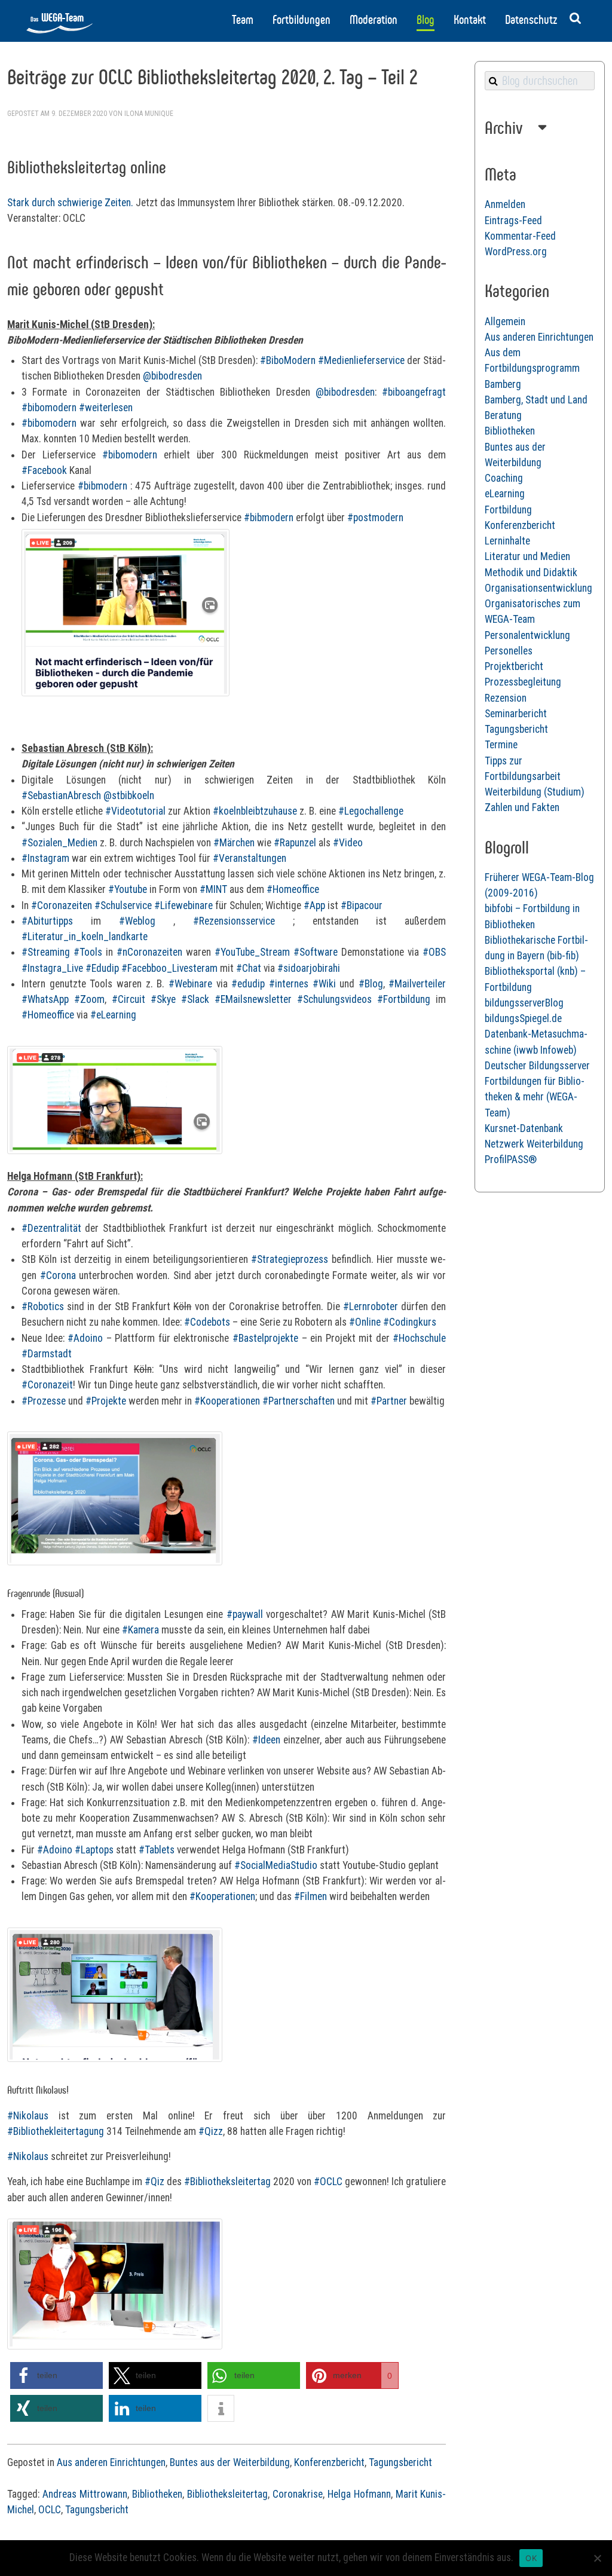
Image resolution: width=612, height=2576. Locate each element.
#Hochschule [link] (419, 1338)
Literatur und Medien (527, 556)
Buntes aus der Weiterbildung (230, 2462)
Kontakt (470, 20)
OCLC (50, 2510)
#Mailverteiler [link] (417, 984)
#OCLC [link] (328, 2182)
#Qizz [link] (211, 2131)
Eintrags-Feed (513, 221)
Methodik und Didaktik (531, 573)
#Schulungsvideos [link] (334, 999)
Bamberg (503, 384)
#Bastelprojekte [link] (265, 1338)
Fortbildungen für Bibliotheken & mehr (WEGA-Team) (535, 1097)
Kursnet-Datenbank (524, 1128)
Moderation (374, 20)
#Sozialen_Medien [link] (59, 843)
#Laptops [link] (94, 1850)
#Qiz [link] (154, 2182)
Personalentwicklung (527, 635)
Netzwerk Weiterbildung (534, 1144)
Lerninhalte (507, 541)
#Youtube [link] (128, 889)
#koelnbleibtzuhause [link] (255, 811)
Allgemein (505, 322)
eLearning (505, 494)
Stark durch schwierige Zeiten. (70, 203)
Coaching (504, 478)
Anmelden (505, 204)
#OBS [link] (434, 952)
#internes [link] (289, 984)
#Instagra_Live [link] (52, 968)
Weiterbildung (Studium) (535, 792)
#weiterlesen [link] (106, 408)
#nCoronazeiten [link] (149, 952)
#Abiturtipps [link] (47, 921)
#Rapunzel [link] (295, 843)
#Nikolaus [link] (28, 2116)
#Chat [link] (249, 968)
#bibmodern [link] (102, 486)
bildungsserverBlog (524, 1003)
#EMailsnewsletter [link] (253, 999)
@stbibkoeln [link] (129, 796)
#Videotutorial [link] (135, 811)
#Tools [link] (88, 952)
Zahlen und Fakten (522, 807)
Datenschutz (531, 20)
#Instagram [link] (45, 858)
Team (243, 20)
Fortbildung (508, 510)
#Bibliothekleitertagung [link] (56, 2131)
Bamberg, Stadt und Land (536, 400)
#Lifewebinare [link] (183, 905)
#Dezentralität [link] (51, 1228)
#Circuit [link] (128, 999)
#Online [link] (365, 1322)
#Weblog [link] (137, 921)
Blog (426, 20)
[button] (56, 2375)
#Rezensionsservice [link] (234, 921)
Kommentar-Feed (520, 236)
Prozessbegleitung (523, 682)
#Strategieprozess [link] (290, 1259)
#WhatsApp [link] (45, 999)
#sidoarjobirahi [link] (309, 968)
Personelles (509, 651)
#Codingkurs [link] (410, 1322)
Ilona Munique (149, 114)
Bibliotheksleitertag (227, 2494)
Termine (501, 745)
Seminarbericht (516, 714)
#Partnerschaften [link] (299, 1401)
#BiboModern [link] (288, 360)
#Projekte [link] (106, 1401)
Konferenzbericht (329, 2462)
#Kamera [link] (140, 1630)
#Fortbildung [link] (404, 999)
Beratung (503, 415)
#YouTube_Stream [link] (252, 952)
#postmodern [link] (375, 518)
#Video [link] (348, 843)
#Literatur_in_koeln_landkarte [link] (85, 937)
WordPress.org (516, 252)
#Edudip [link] (102, 968)
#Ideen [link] (266, 1740)
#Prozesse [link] (44, 1401)
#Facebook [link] (44, 470)
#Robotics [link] (43, 1307)
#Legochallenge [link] (371, 811)
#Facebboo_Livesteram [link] (169, 968)
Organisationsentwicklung (538, 588)
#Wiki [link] (324, 984)
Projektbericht (514, 666)
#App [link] (314, 905)
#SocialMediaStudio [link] (276, 1865)
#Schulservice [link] (123, 905)
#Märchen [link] (234, 843)
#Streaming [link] (46, 952)
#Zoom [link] (89, 999)
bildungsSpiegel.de (523, 1018)
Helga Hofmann (359, 2494)
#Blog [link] (371, 984)
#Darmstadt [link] (47, 1354)
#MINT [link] (213, 889)
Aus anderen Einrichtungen (111, 2462)
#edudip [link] (248, 984)
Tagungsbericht (400, 2462)
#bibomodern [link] (49, 408)
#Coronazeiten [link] (62, 905)
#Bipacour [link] (362, 905)
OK (531, 2558)
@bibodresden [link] (172, 376)
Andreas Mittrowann (85, 2494)
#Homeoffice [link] (293, 889)
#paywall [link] (245, 1614)
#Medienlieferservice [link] (361, 360)
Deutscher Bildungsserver (537, 1066)
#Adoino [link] (85, 1338)
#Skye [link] (163, 999)
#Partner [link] (389, 1401)
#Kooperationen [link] (227, 1401)
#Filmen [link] (310, 1896)
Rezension (506, 698)
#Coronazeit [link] (47, 1385)
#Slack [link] (195, 999)
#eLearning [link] (113, 1015)
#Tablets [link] (157, 1850)
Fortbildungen (302, 20)
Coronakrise (298, 2494)
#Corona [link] (58, 1275)
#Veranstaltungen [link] (250, 858)
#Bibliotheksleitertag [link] (227, 2182)
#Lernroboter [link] (371, 1307)
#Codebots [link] (207, 1322)
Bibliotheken (157, 2494)
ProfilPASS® (511, 1159)
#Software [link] (316, 952)
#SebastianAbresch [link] (61, 796)
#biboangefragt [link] (414, 392)
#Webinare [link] (190, 984)
